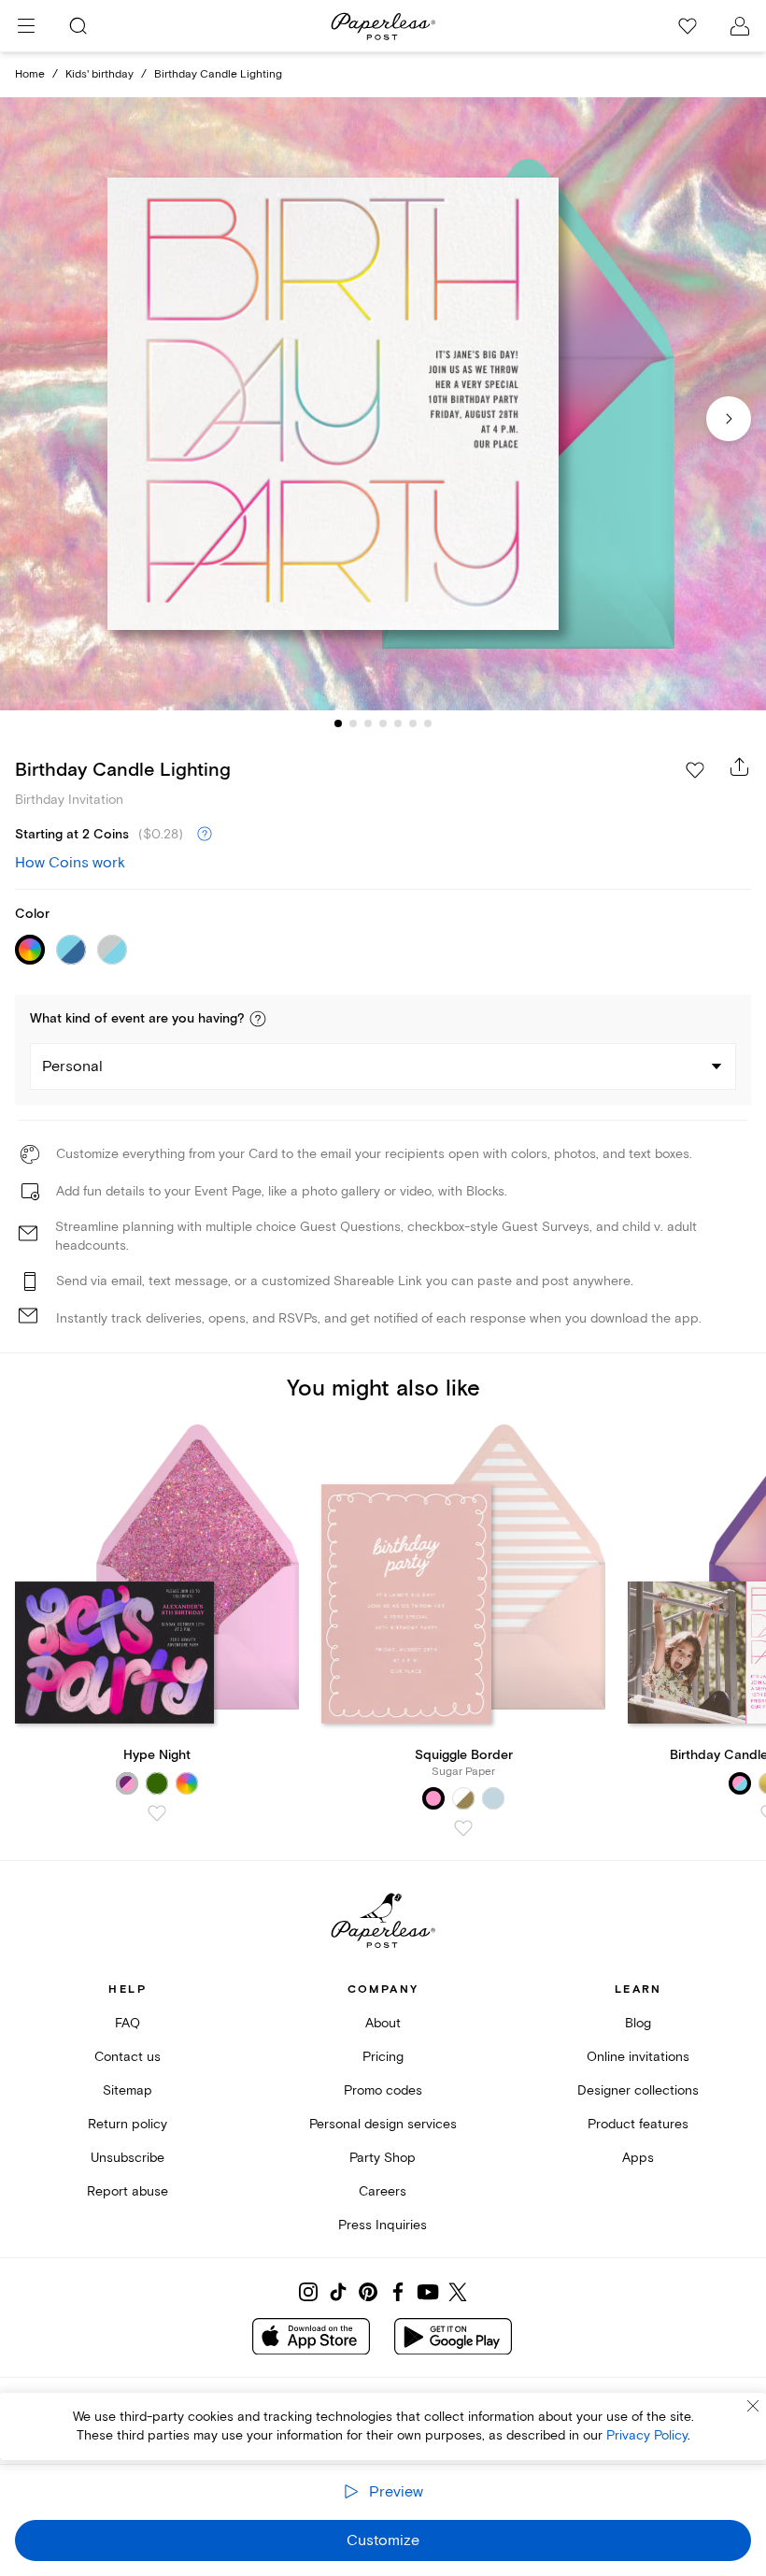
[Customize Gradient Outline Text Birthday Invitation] (383, 404)
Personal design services (383, 2124)
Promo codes (383, 2090)
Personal (72, 1066)
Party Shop (383, 2158)
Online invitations (638, 2057)
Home (30, 74)
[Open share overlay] (740, 766)
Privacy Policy (647, 2435)
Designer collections (638, 2090)
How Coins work (70, 863)
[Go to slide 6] (413, 723)
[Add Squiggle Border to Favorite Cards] (463, 1828)
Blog (638, 2023)
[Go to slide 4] (383, 723)
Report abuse (128, 2191)
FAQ (128, 2023)
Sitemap (128, 2090)
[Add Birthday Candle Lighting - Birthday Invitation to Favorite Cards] (695, 770)
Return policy (128, 2124)
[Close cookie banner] (753, 2406)
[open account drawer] (740, 26)
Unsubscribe (128, 2158)
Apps (638, 2158)
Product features (638, 2124)
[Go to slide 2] (353, 723)
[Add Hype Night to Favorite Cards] (157, 1813)
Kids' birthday (99, 74)
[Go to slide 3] (368, 723)
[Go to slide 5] (398, 723)
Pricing (383, 2057)
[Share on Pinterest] (368, 2292)
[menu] (26, 26)
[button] (258, 1019)
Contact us (128, 2057)
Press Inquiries (383, 2225)
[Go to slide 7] (428, 723)
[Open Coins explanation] (205, 835)
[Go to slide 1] (338, 723)
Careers (383, 2191)
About (383, 2023)
